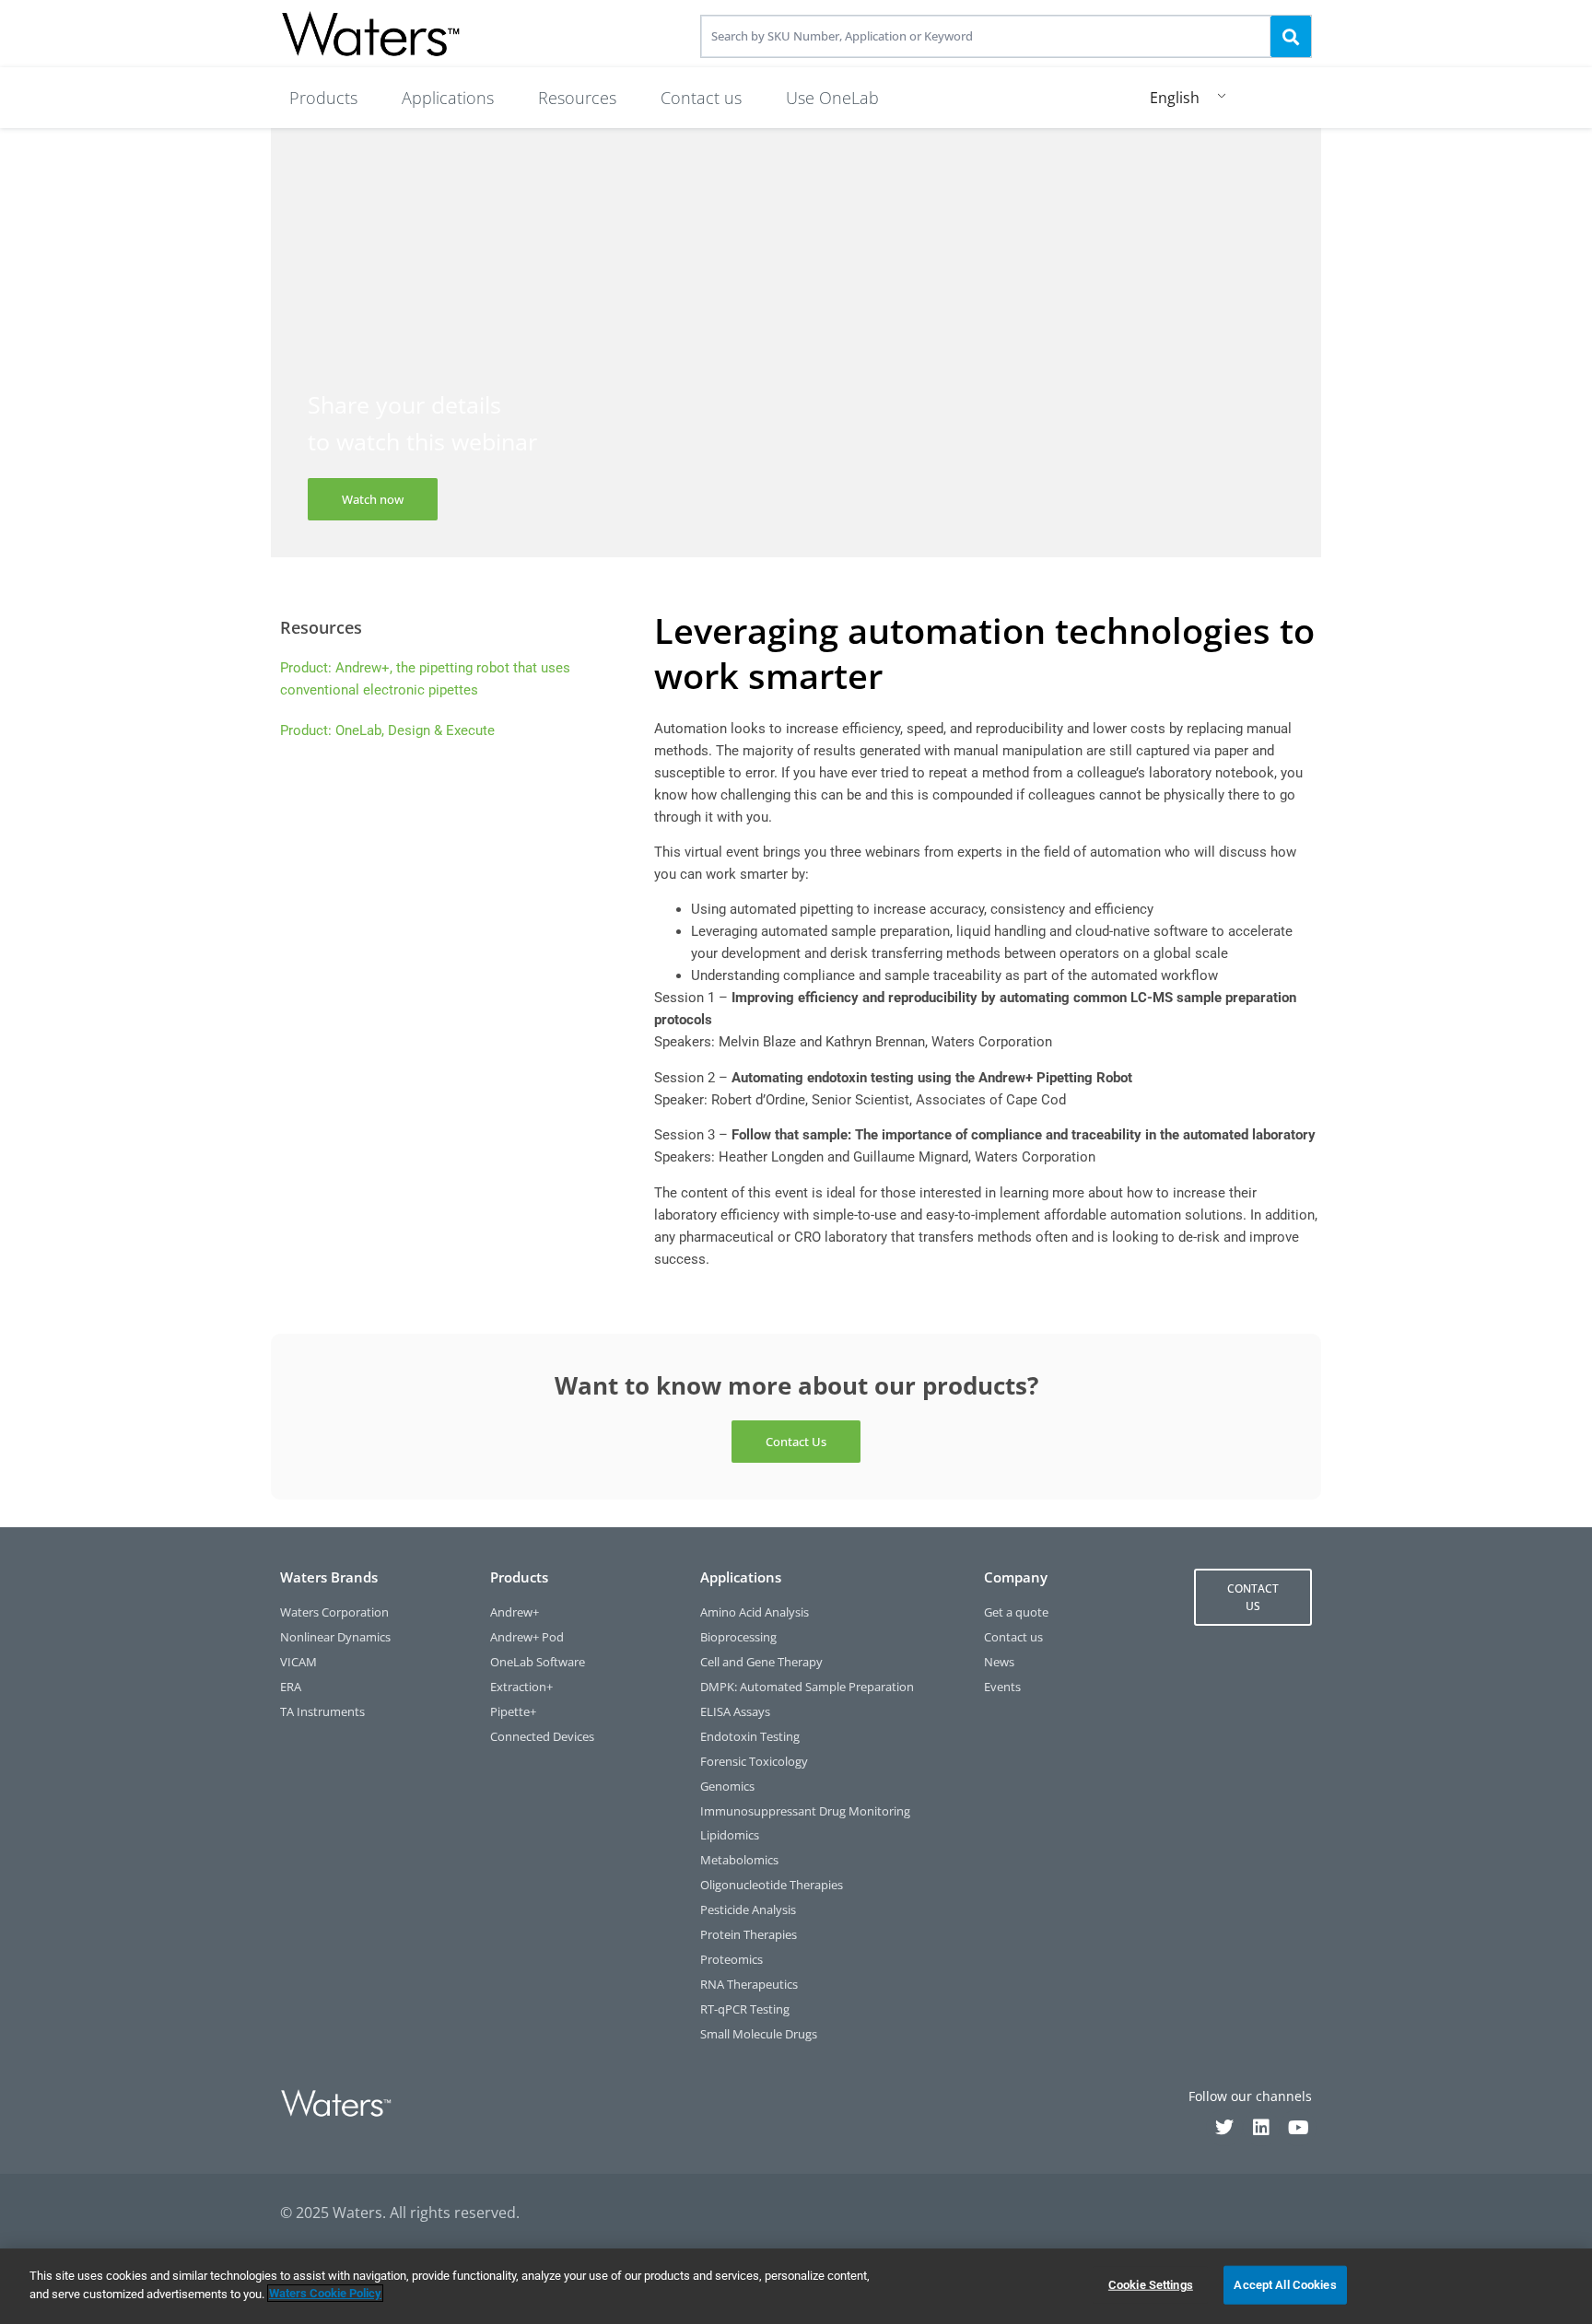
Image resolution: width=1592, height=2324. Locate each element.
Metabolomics (739, 1860)
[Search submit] (1291, 36)
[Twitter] (1224, 2128)
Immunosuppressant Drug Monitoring (805, 1811)
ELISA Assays (735, 1712)
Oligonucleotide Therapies (772, 1885)
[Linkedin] (1261, 2128)
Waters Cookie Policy (325, 2293)
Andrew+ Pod (527, 1637)
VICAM (298, 1662)
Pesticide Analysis (748, 1910)
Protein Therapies (749, 1935)
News (999, 1662)
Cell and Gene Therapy (761, 1662)
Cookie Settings (1151, 2285)
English (1175, 98)
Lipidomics (730, 1835)
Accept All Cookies (1285, 2285)
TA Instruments (322, 1712)
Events (1002, 1687)
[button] (323, 98)
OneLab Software (538, 1662)
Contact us (1013, 1637)
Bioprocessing (738, 1637)
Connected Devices (542, 1737)
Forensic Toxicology (754, 1762)
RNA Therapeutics (749, 1985)
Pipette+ (513, 1712)
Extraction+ (521, 1687)
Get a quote (1016, 1612)
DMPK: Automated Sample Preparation (807, 1687)
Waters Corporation (334, 1612)
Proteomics (732, 1960)
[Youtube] (1298, 2128)
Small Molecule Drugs (759, 2034)
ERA (291, 1687)
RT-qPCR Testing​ (745, 2009)
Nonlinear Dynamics (335, 1637)
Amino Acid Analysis (755, 1612)
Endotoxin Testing (750, 1737)
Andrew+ (515, 1612)
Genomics (727, 1787)
